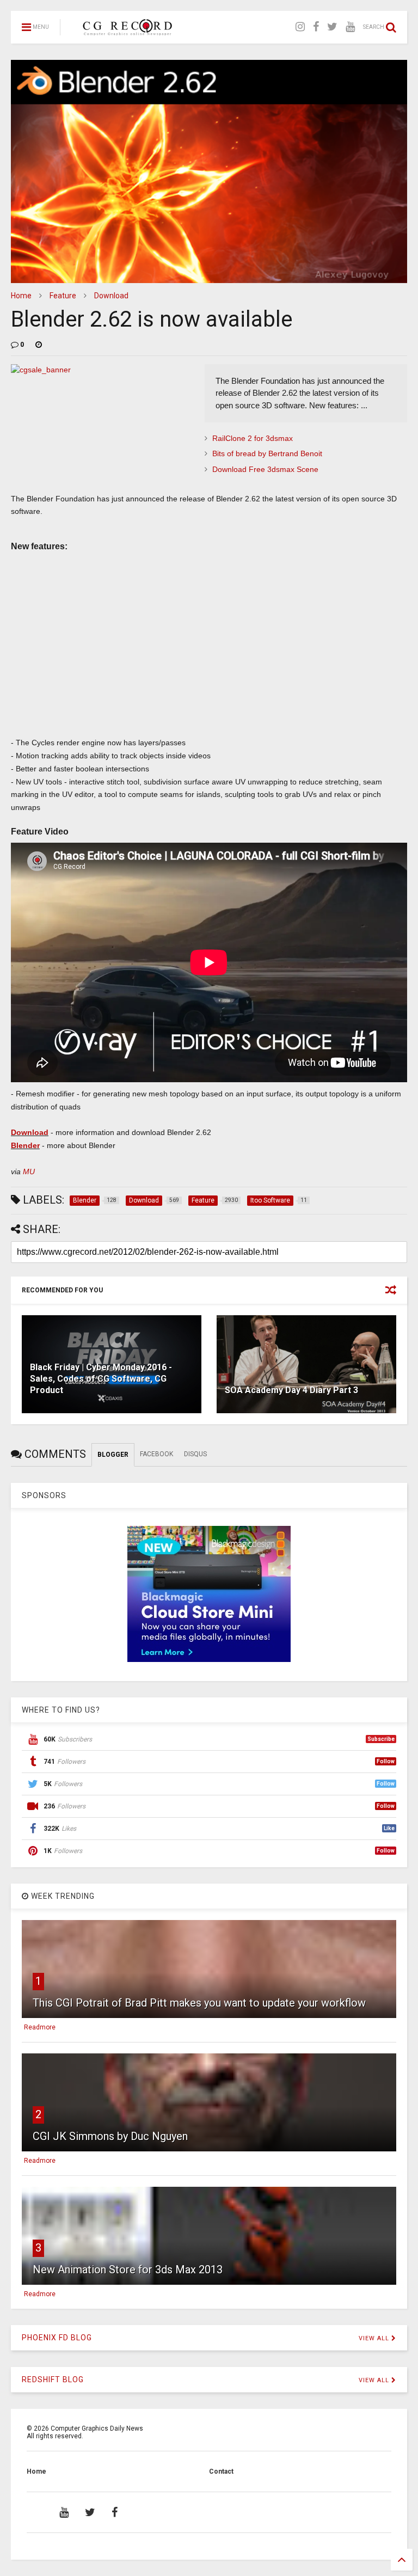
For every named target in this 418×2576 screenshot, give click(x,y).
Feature (63, 296)
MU (29, 1172)
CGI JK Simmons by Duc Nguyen (110, 2136)
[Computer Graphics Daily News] (126, 30)
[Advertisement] (209, 658)
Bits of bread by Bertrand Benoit (267, 453)
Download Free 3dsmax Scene (265, 469)
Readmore (40, 2027)
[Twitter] (332, 27)
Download (111, 296)
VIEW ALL (375, 2338)
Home (21, 296)
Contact (221, 2471)
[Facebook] (316, 27)
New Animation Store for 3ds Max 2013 (128, 2270)
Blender (25, 1145)
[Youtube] (350, 27)
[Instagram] (300, 27)
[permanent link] (39, 345)
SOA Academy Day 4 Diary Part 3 (291, 1390)
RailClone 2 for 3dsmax (253, 438)
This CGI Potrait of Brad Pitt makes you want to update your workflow (199, 2003)
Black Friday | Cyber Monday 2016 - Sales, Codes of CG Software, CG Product (101, 1379)
